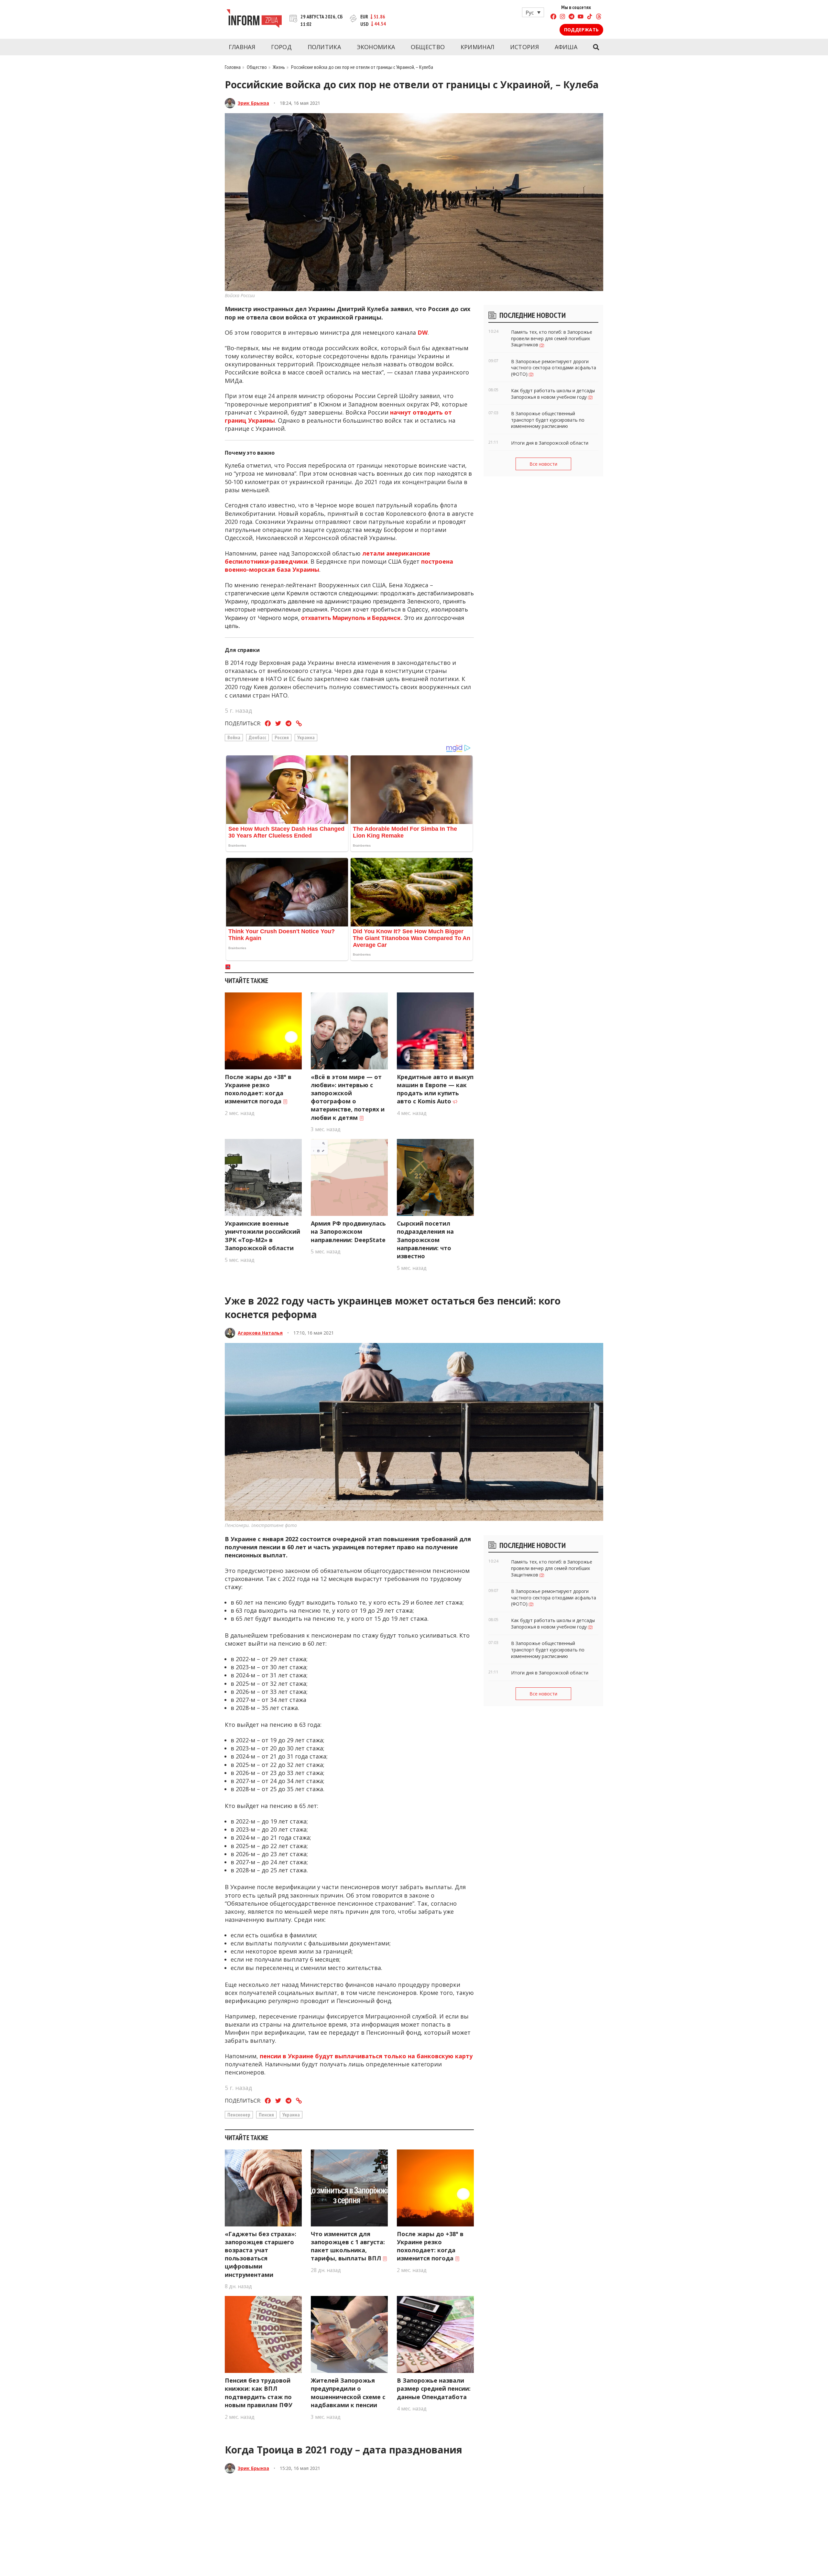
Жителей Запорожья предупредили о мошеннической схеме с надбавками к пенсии (348, 2393)
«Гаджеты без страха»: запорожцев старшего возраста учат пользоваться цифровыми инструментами (261, 2254)
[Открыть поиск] (596, 47)
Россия (282, 737)
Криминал (477, 47)
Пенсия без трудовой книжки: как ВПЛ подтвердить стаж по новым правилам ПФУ (259, 2393)
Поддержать (581, 30)
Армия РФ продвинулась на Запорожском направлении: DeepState (348, 1231)
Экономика (376, 47)
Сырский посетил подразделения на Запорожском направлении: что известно (425, 1240)
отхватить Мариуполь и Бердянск (351, 618)
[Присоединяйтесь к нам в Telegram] (572, 17)
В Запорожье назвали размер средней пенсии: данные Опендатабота (434, 2388)
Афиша (566, 47)
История (524, 47)
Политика (324, 47)
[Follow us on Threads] (599, 17)
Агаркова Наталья (260, 1333)
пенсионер (239, 2115)
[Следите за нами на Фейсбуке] (553, 17)
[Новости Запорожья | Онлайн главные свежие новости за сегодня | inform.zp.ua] (254, 19)
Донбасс (257, 737)
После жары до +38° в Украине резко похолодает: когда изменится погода (258, 1089)
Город (282, 47)
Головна (233, 67)
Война (234, 737)
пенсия (266, 2115)
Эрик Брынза (253, 103)
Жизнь (279, 67)
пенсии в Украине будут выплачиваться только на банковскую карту (366, 2056)
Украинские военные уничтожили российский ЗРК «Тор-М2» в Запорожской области (262, 1236)
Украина (306, 737)
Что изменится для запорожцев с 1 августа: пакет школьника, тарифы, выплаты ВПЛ (348, 2246)
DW (423, 332)
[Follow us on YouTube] (581, 17)
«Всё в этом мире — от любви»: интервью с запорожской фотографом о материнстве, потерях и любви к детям (348, 1097)
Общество (428, 47)
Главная (242, 47)
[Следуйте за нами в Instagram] (562, 17)
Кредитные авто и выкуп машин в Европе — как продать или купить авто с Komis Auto (435, 1089)
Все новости (543, 464)
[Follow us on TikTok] (590, 17)
